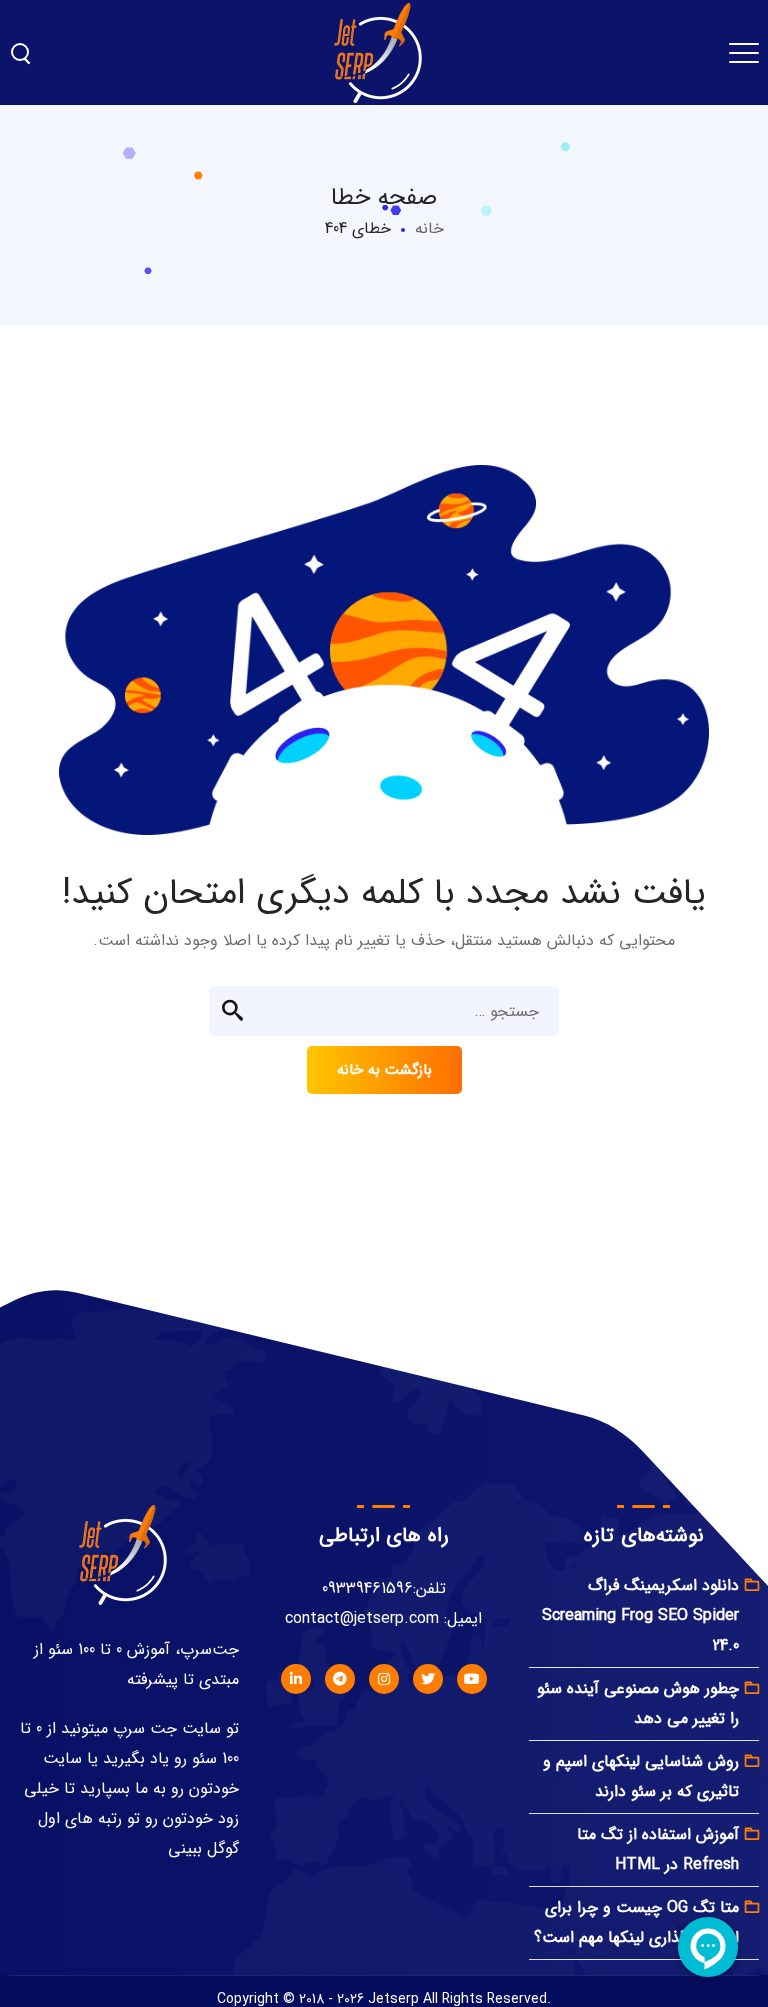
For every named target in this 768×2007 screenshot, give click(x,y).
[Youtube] (472, 1679)
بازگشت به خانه (384, 1070)
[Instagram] (384, 1679)
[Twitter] (428, 1679)
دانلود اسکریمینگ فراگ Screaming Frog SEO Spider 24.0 (640, 1615)
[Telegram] (340, 1679)
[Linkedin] (296, 1679)
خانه (429, 228)
